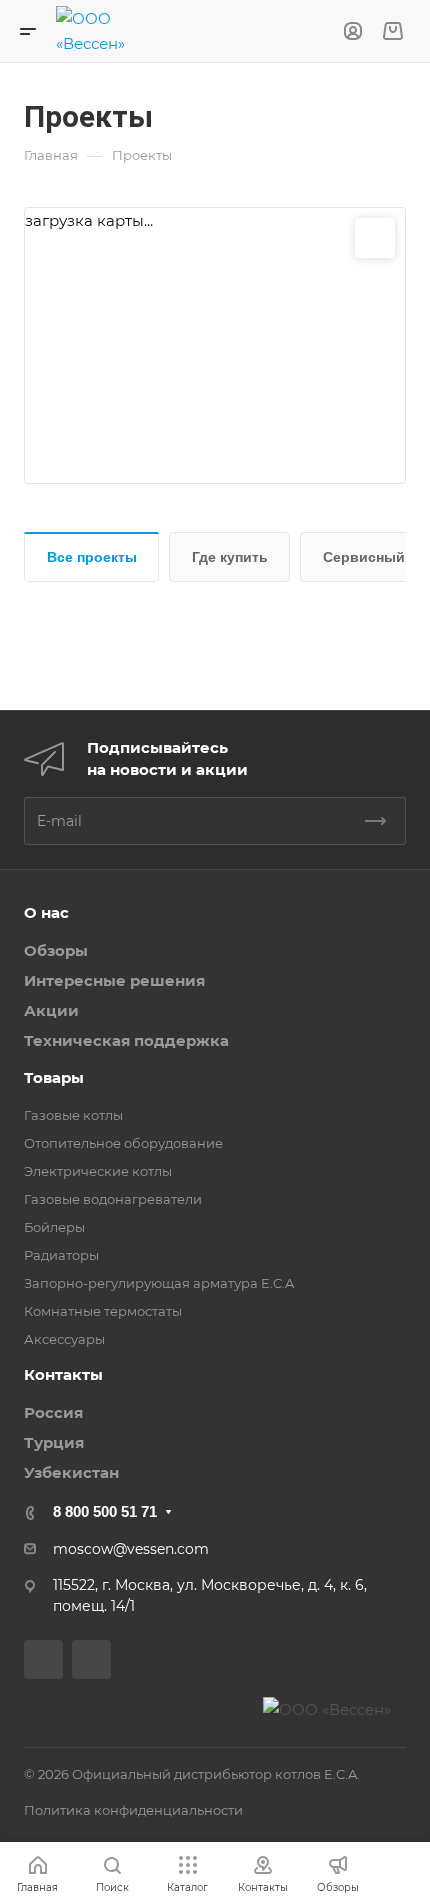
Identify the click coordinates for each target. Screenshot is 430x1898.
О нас (46, 912)
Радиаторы (61, 1255)
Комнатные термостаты (103, 1311)
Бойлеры (54, 1227)
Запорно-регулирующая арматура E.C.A (159, 1283)
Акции (51, 1010)
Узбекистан (71, 1472)
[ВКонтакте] (43, 1659)
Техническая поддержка (126, 1040)
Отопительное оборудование (123, 1143)
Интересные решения (114, 980)
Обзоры (56, 950)
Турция (54, 1442)
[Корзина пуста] (392, 31)
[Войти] (353, 31)
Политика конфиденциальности (133, 1810)
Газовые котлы (73, 1115)
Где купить (230, 557)
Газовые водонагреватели (113, 1199)
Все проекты (92, 557)
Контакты (63, 1374)
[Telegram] (91, 1659)
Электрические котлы (98, 1171)
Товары (54, 1077)
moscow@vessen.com (131, 1549)
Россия (53, 1412)
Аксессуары (64, 1339)
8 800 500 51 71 (105, 1511)
